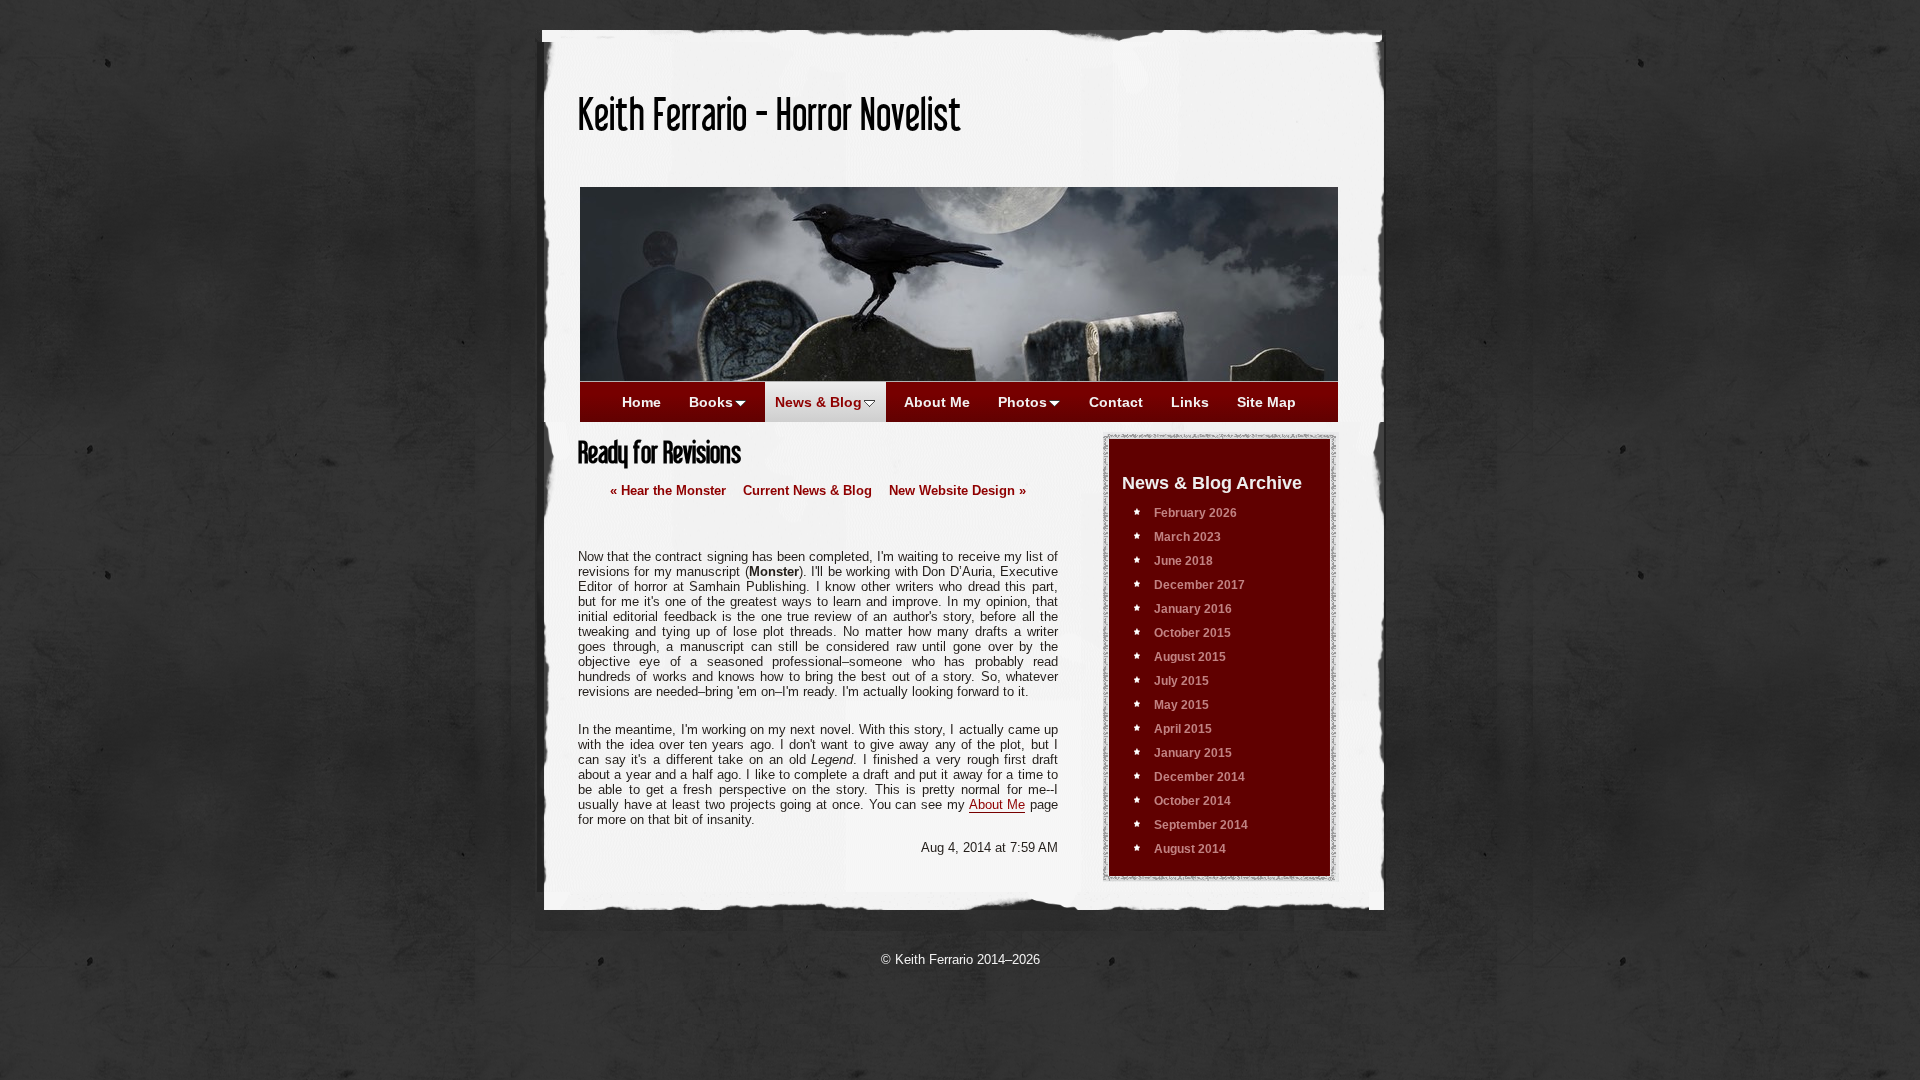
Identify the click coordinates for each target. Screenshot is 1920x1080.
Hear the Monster (668, 490)
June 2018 (1183, 561)
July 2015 (1181, 681)
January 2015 (1193, 753)
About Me (997, 804)
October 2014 (1192, 801)
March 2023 (1187, 537)
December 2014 (1199, 777)
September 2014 (1201, 825)
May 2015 (1181, 705)
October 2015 (1192, 633)
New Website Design (957, 490)
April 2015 (1183, 729)
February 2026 (1195, 513)
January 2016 (1193, 609)
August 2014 (1190, 849)
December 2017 (1199, 585)
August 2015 (1190, 657)
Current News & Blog (807, 490)
